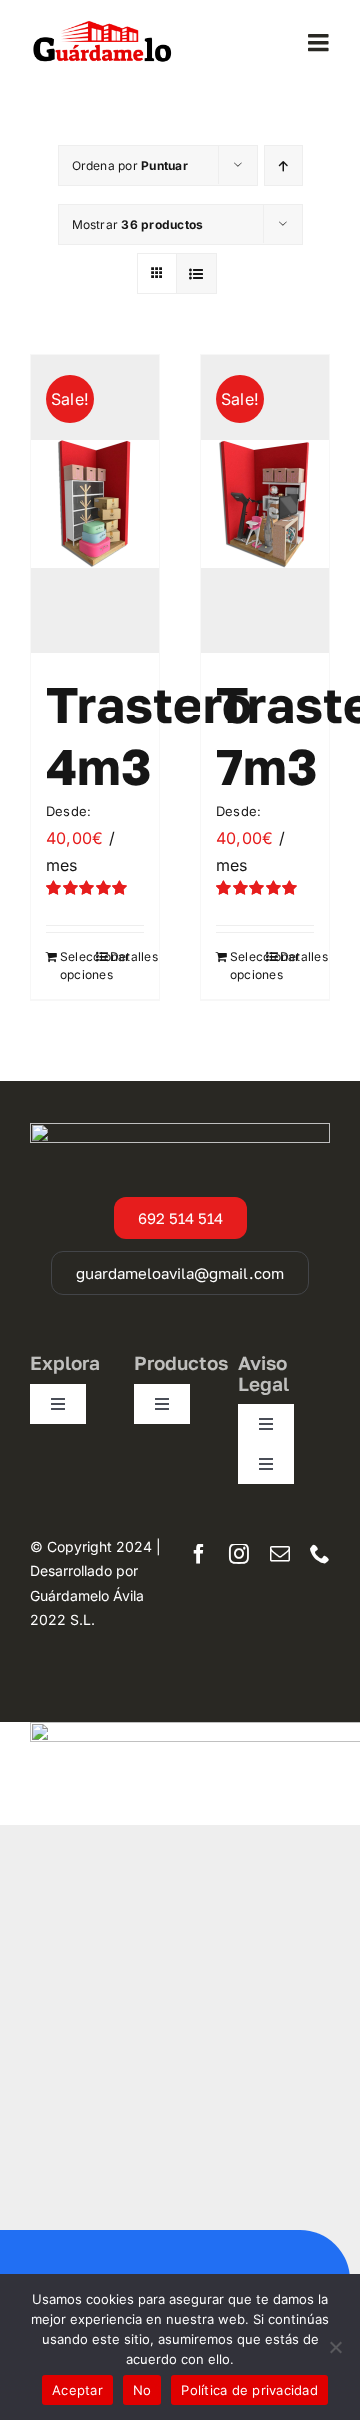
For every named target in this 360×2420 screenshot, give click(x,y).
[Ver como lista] (196, 273)
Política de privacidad (249, 2390)
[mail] (280, 1554)
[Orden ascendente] (283, 165)
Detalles (127, 956)
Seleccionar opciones (77, 965)
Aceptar (77, 2390)
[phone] (320, 1554)
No (142, 2390)
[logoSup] (102, 26)
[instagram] (239, 1554)
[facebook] (199, 1554)
